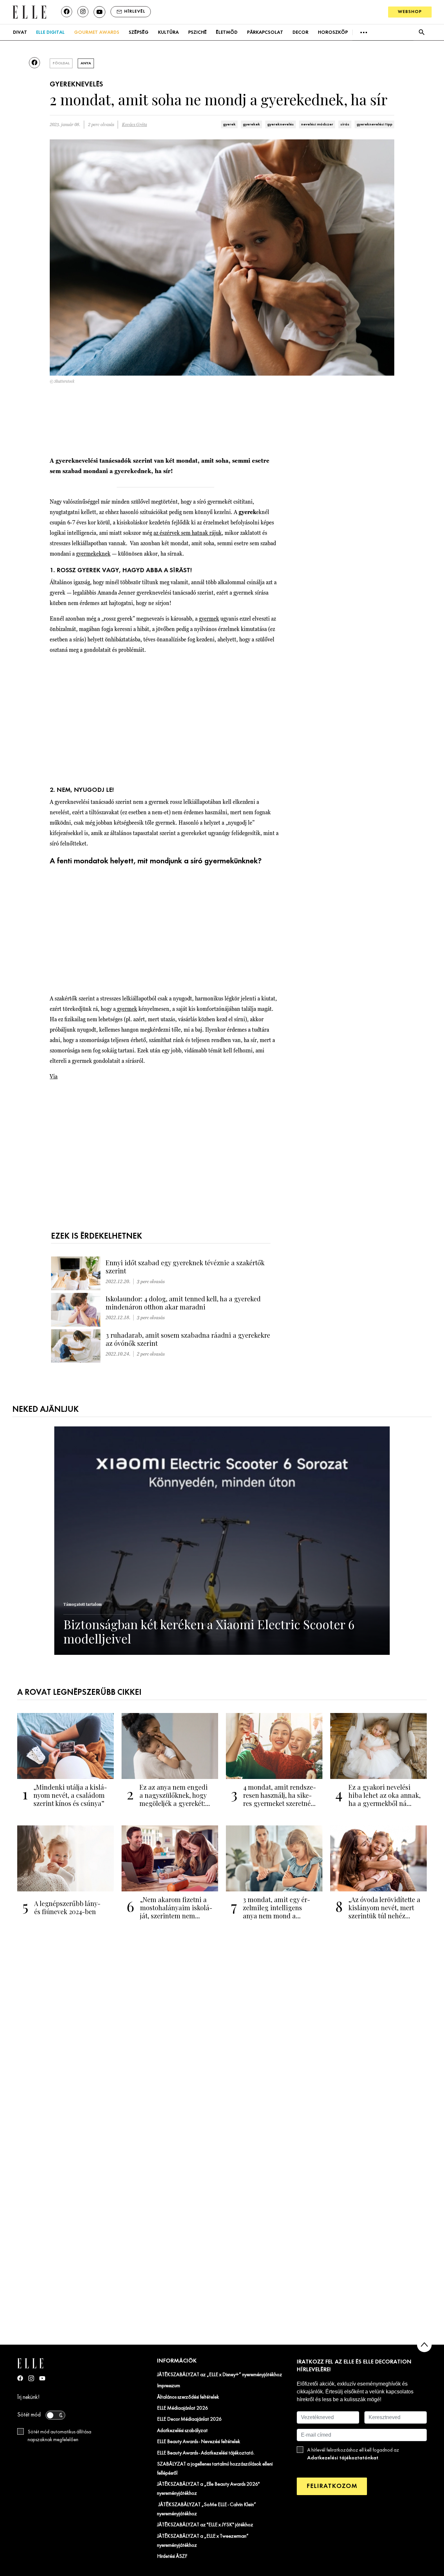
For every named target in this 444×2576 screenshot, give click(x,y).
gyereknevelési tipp (374, 124)
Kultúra (168, 32)
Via (54, 1076)
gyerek (229, 124)
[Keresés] (421, 32)
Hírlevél (135, 12)
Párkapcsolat (265, 32)
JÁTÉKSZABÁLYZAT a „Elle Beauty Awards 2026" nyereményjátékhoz (208, 2489)
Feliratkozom (332, 2486)
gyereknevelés (281, 124)
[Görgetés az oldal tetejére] (424, 2345)
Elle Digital (50, 32)
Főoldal (61, 63)
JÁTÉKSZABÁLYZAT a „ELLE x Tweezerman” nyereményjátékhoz (203, 2541)
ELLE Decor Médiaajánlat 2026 (189, 2419)
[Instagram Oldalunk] (31, 2378)
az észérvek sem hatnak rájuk (188, 533)
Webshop (410, 12)
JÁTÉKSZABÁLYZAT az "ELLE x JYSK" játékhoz (205, 2525)
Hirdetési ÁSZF (172, 2557)
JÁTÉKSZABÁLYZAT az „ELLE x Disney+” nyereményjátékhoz (220, 2375)
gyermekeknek (93, 554)
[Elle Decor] (29, 12)
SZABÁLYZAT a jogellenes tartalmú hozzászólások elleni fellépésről (215, 2469)
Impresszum (169, 2386)
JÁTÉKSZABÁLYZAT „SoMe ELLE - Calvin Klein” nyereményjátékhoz (207, 2509)
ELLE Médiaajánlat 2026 (183, 2408)
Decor (300, 32)
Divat (20, 32)
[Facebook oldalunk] (67, 12)
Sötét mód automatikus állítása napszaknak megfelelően (59, 2436)
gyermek (209, 618)
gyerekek (251, 124)
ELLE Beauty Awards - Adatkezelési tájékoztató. (206, 2453)
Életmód (227, 32)
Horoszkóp (333, 32)
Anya (86, 63)
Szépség (139, 32)
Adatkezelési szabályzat (182, 2431)
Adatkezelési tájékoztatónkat (343, 2458)
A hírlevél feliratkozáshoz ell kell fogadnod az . (353, 2454)
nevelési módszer (317, 124)
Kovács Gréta (134, 125)
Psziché (197, 32)
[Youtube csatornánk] (99, 12)
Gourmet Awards (97, 32)
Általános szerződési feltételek (188, 2397)
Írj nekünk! (28, 2397)
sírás (345, 124)
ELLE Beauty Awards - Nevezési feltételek (199, 2442)
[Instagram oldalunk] (83, 12)
